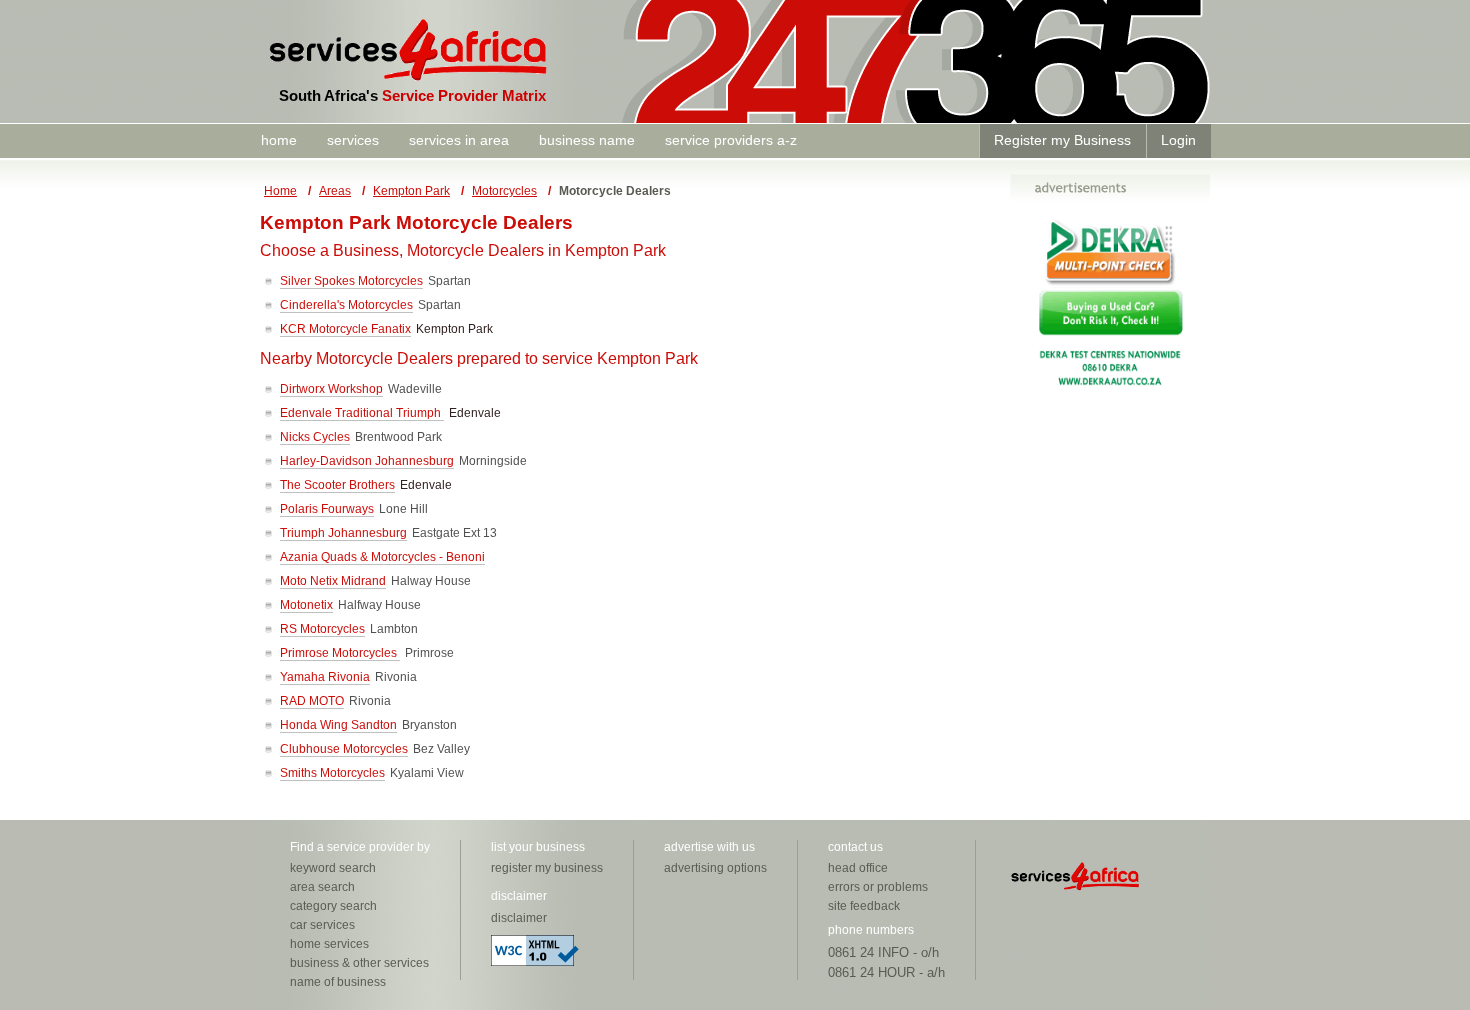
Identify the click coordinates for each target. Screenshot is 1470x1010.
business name (587, 140)
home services (329, 944)
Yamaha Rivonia (325, 677)
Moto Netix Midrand (333, 581)
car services (322, 925)
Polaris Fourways (327, 509)
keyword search (333, 868)
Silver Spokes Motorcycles (351, 281)
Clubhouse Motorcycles (344, 749)
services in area (459, 140)
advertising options (715, 868)
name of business (338, 982)
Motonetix (306, 605)
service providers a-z (731, 140)
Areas (335, 191)
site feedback (864, 906)
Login (1178, 140)
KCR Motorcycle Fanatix (345, 329)
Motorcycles (504, 191)
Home (280, 191)
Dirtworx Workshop (331, 389)
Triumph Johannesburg (343, 533)
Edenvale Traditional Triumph (362, 413)
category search (333, 906)
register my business (547, 868)
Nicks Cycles (315, 437)
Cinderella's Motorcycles (346, 305)
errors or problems (878, 887)
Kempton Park (411, 191)
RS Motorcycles (322, 629)
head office (858, 868)
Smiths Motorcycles (332, 773)
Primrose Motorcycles (340, 653)
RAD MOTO (312, 701)
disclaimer (519, 918)
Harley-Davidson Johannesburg (367, 461)
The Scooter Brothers (337, 485)
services (353, 140)
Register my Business (1062, 140)
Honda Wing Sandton (338, 725)
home (279, 140)
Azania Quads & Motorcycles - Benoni (382, 557)
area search (322, 887)
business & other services (359, 963)
